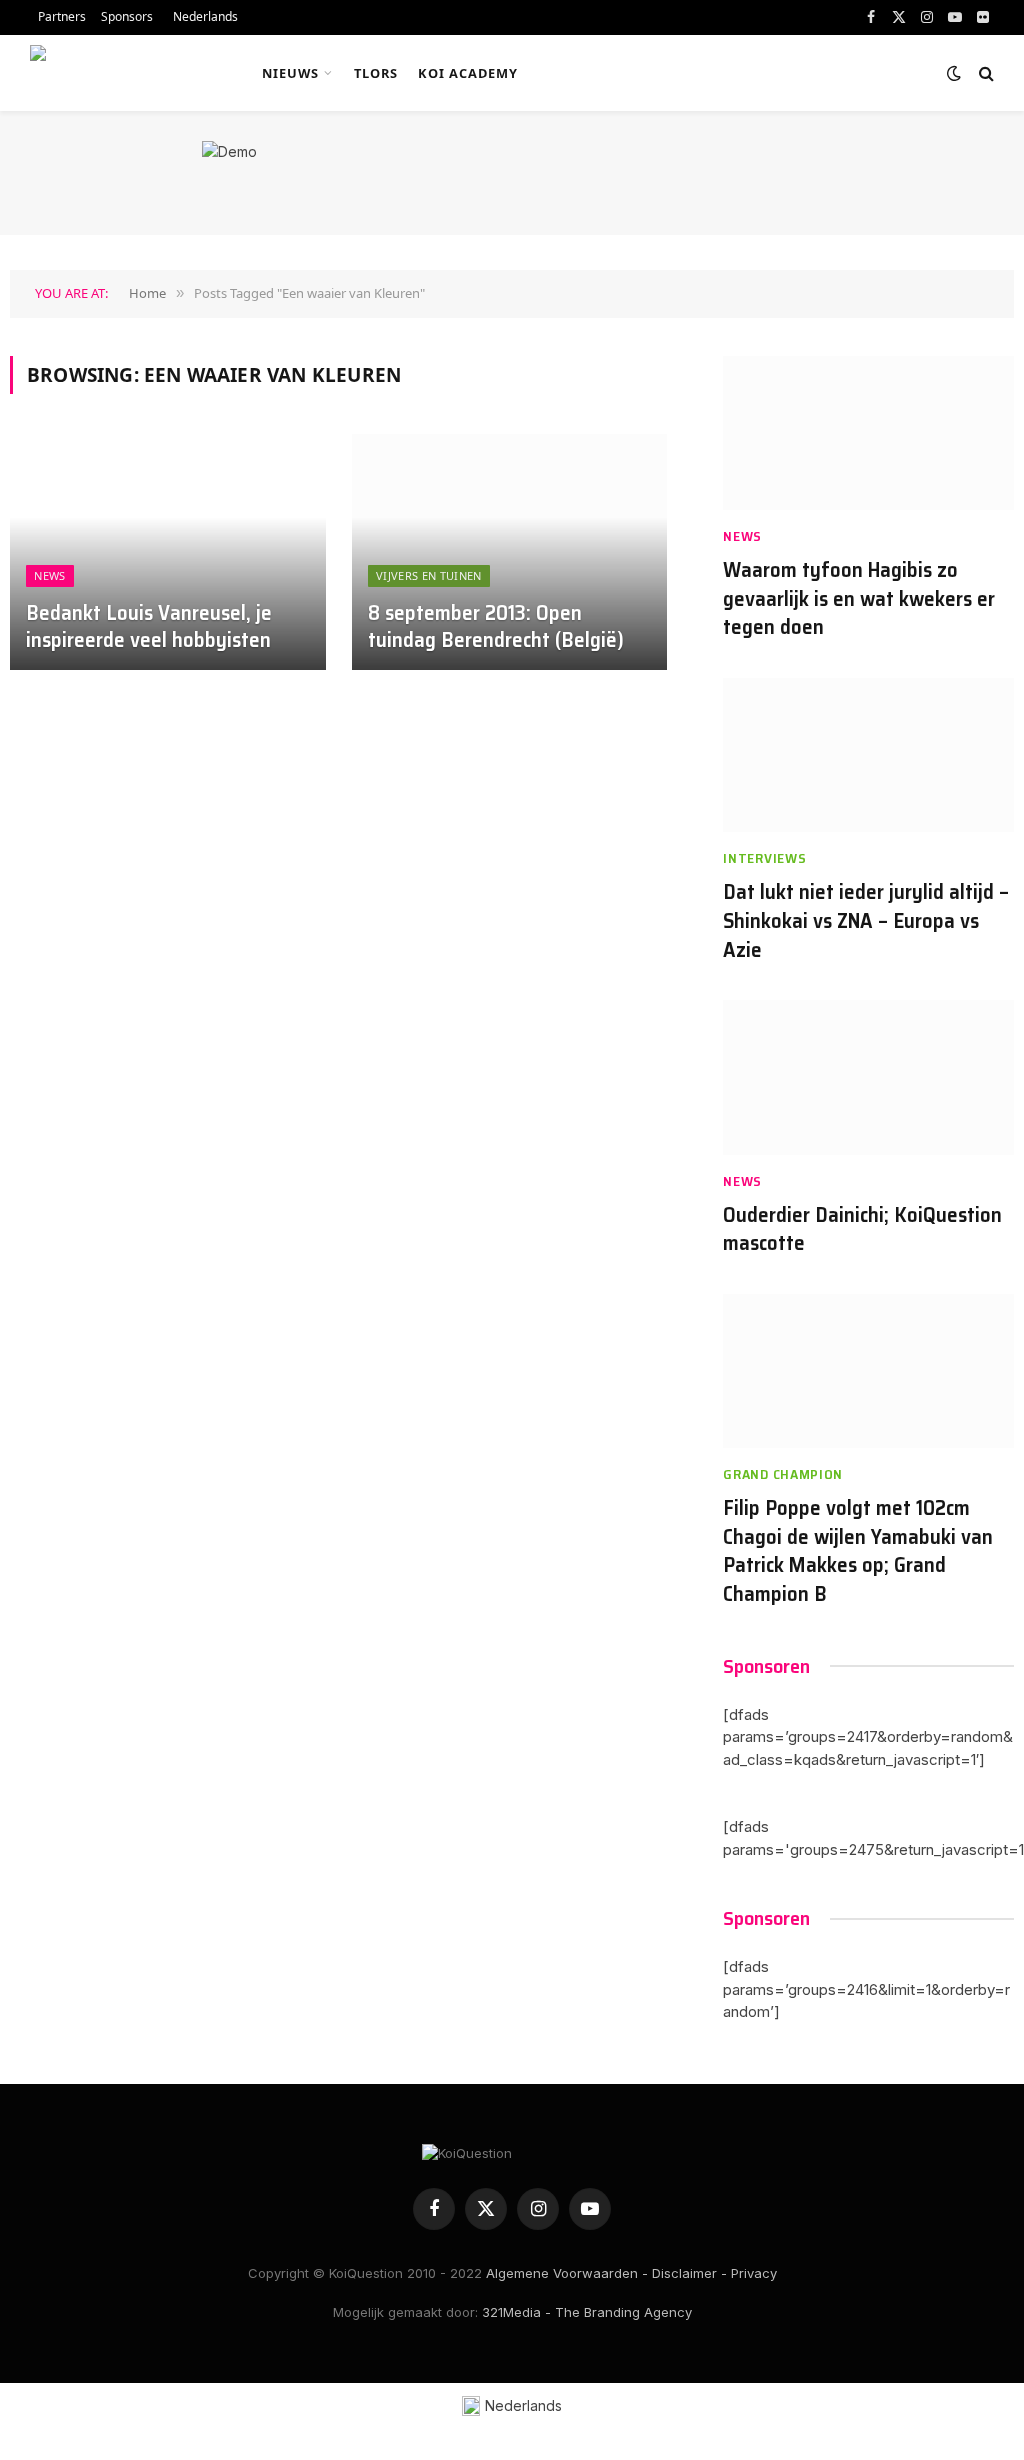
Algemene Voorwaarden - (567, 2273)
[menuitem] (203, 17)
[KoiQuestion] (123, 73)
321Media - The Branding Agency (587, 2312)
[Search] (984, 73)
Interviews (764, 858)
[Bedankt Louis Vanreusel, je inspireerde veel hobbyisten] (168, 552)
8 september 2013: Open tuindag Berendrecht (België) (496, 627)
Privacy (754, 2273)
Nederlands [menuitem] (523, 2405)
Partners (62, 16)
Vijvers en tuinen (429, 575)
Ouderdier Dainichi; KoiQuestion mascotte (862, 1229)
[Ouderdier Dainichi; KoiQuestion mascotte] (868, 1077)
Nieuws (290, 73)
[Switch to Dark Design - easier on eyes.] (954, 73)
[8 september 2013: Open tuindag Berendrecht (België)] (510, 552)
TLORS (376, 73)
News (49, 575)
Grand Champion (783, 1474)
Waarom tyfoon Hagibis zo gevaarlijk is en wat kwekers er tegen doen (859, 599)
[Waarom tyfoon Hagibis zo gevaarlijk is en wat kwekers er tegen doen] (868, 433)
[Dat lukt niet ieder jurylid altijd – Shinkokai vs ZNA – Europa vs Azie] (868, 755)
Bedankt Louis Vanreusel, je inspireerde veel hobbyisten (149, 627)
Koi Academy (468, 73)
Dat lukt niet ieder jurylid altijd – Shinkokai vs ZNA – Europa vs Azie (866, 921)
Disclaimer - (689, 2273)
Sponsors (127, 16)
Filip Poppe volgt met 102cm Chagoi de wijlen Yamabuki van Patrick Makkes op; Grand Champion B (858, 1551)
